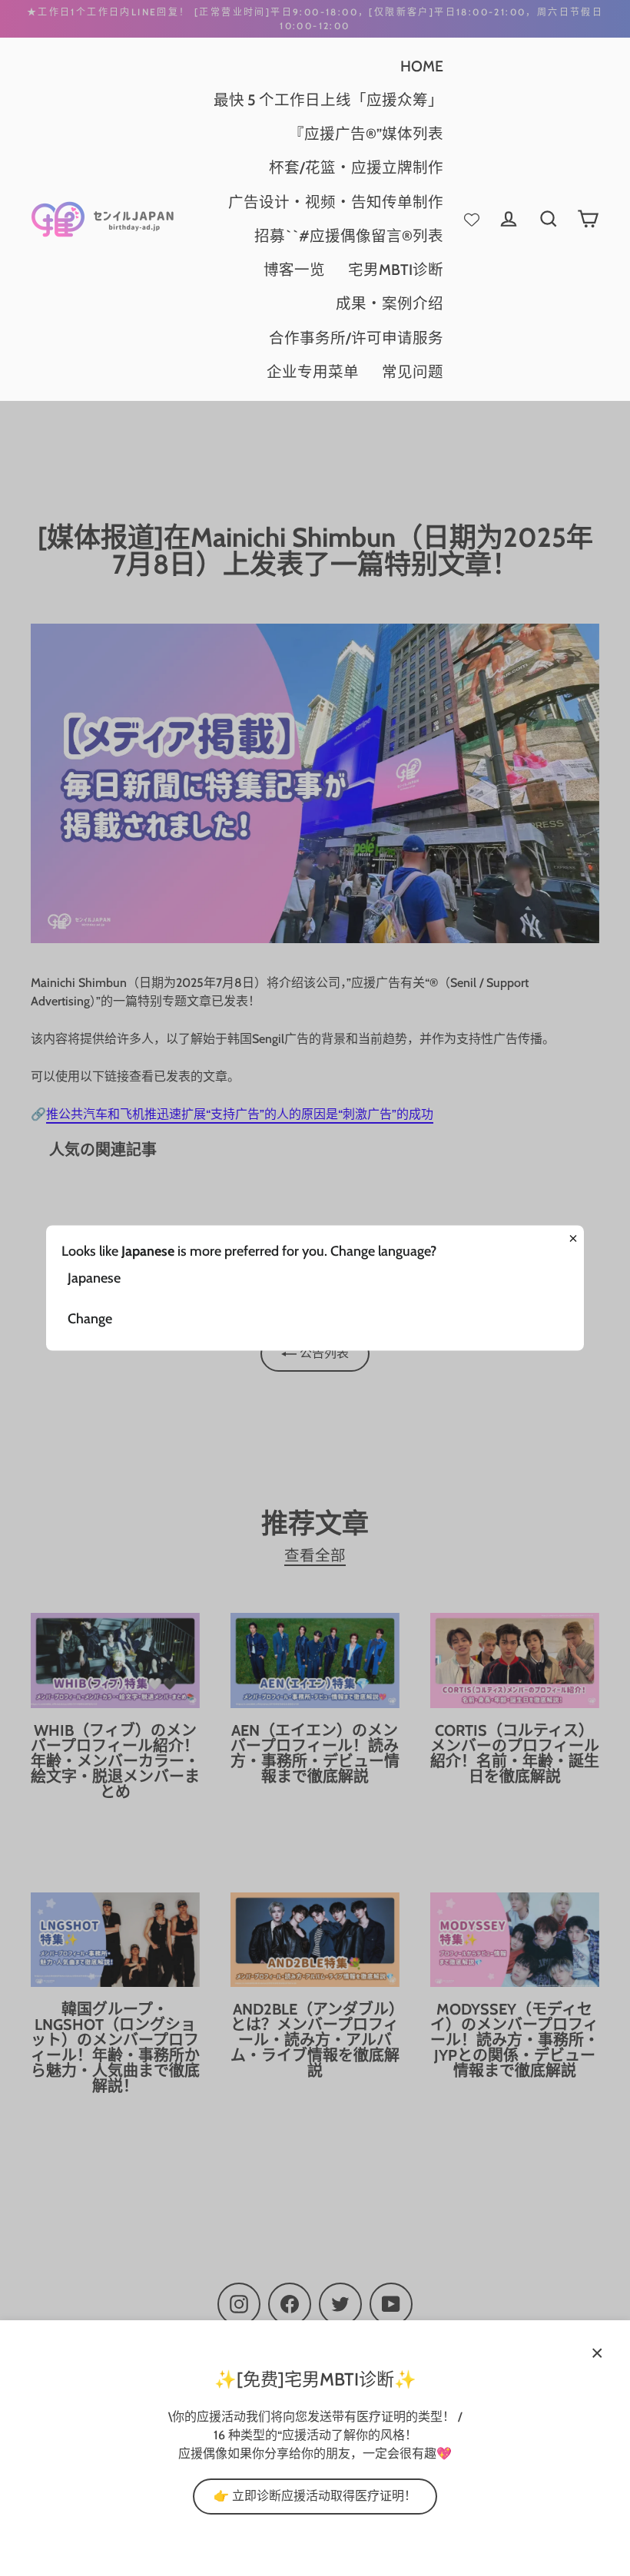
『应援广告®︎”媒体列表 (366, 134)
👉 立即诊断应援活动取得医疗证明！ (315, 2496)
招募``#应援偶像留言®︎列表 (349, 236)
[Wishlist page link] (472, 219)
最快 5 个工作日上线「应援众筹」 (328, 100)
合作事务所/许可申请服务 (356, 338)
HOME (422, 66)
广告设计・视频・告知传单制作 (336, 202)
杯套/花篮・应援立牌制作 (356, 167)
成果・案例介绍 (390, 303)
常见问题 (413, 372)
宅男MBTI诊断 (396, 270)
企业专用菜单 (313, 372)
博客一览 (294, 270)
